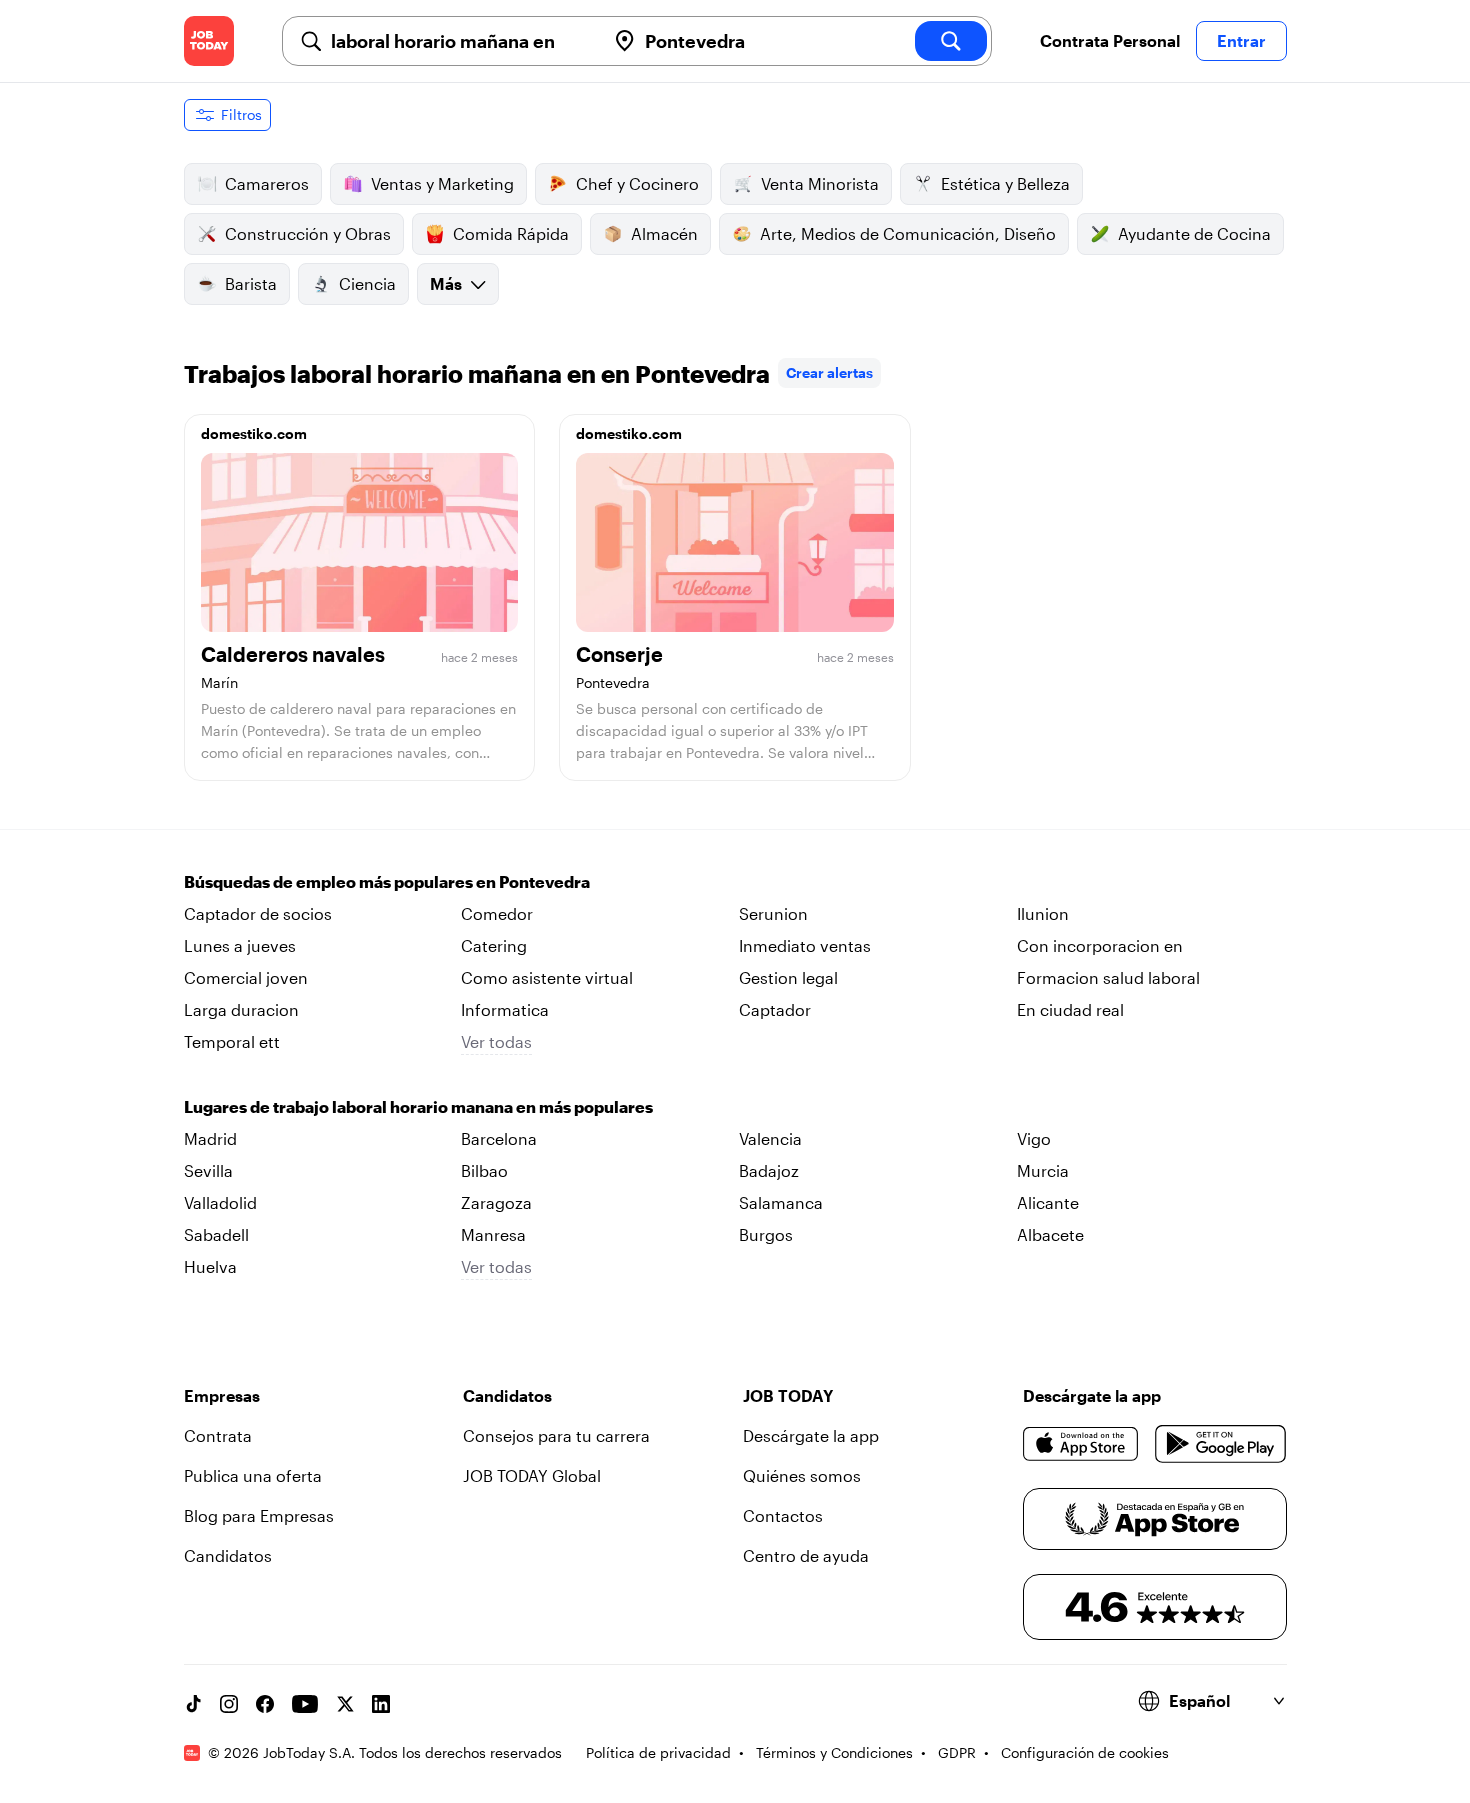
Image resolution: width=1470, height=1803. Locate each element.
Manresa (493, 1234)
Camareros (267, 183)
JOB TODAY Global (532, 1475)
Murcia (1043, 1170)
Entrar (1241, 40)
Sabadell (216, 1234)
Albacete (1050, 1234)
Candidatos (228, 1555)
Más (446, 283)
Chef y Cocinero (637, 183)
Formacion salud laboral (1108, 977)
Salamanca (781, 1202)
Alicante (1048, 1202)
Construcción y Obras (308, 233)
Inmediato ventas (805, 945)
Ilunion (1043, 913)
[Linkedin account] (381, 1704)
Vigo (1034, 1138)
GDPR (957, 1752)
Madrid (210, 1138)
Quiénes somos (802, 1475)
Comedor (497, 913)
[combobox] (460, 41)
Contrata (218, 1435)
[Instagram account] (229, 1704)
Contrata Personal (1110, 40)
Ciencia (367, 283)
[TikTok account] (193, 1704)
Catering (494, 945)
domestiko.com (254, 433)
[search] (951, 41)
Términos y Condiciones (834, 1752)
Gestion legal (788, 977)
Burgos (766, 1234)
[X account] (345, 1704)
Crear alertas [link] (829, 372)
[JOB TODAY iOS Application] (1081, 1444)
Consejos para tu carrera (556, 1435)
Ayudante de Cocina (1194, 233)
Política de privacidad (658, 1752)
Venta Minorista (820, 183)
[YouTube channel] (305, 1704)
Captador (775, 1009)
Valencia (770, 1138)
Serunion (773, 913)
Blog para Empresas (259, 1515)
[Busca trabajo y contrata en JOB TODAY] (209, 41)
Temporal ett (232, 1041)
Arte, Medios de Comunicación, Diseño (908, 233)
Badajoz (769, 1170)
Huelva (210, 1266)
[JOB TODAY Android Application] (1220, 1444)
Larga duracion (241, 1009)
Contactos (783, 1515)
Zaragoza (496, 1202)
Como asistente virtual (547, 977)
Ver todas (496, 1041)
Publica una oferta (253, 1475)
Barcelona (499, 1138)
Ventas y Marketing (442, 183)
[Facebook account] (265, 1704)
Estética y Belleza (1005, 183)
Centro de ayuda (806, 1555)
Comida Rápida (511, 233)
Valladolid (220, 1202)
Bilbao (484, 1170)
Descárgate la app (811, 1435)
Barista (251, 283)
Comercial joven (246, 977)
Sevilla (208, 1170)
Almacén (664, 233)
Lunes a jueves (240, 945)
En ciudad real (1070, 1009)
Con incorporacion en (1100, 945)
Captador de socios (258, 913)
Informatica (505, 1009)
